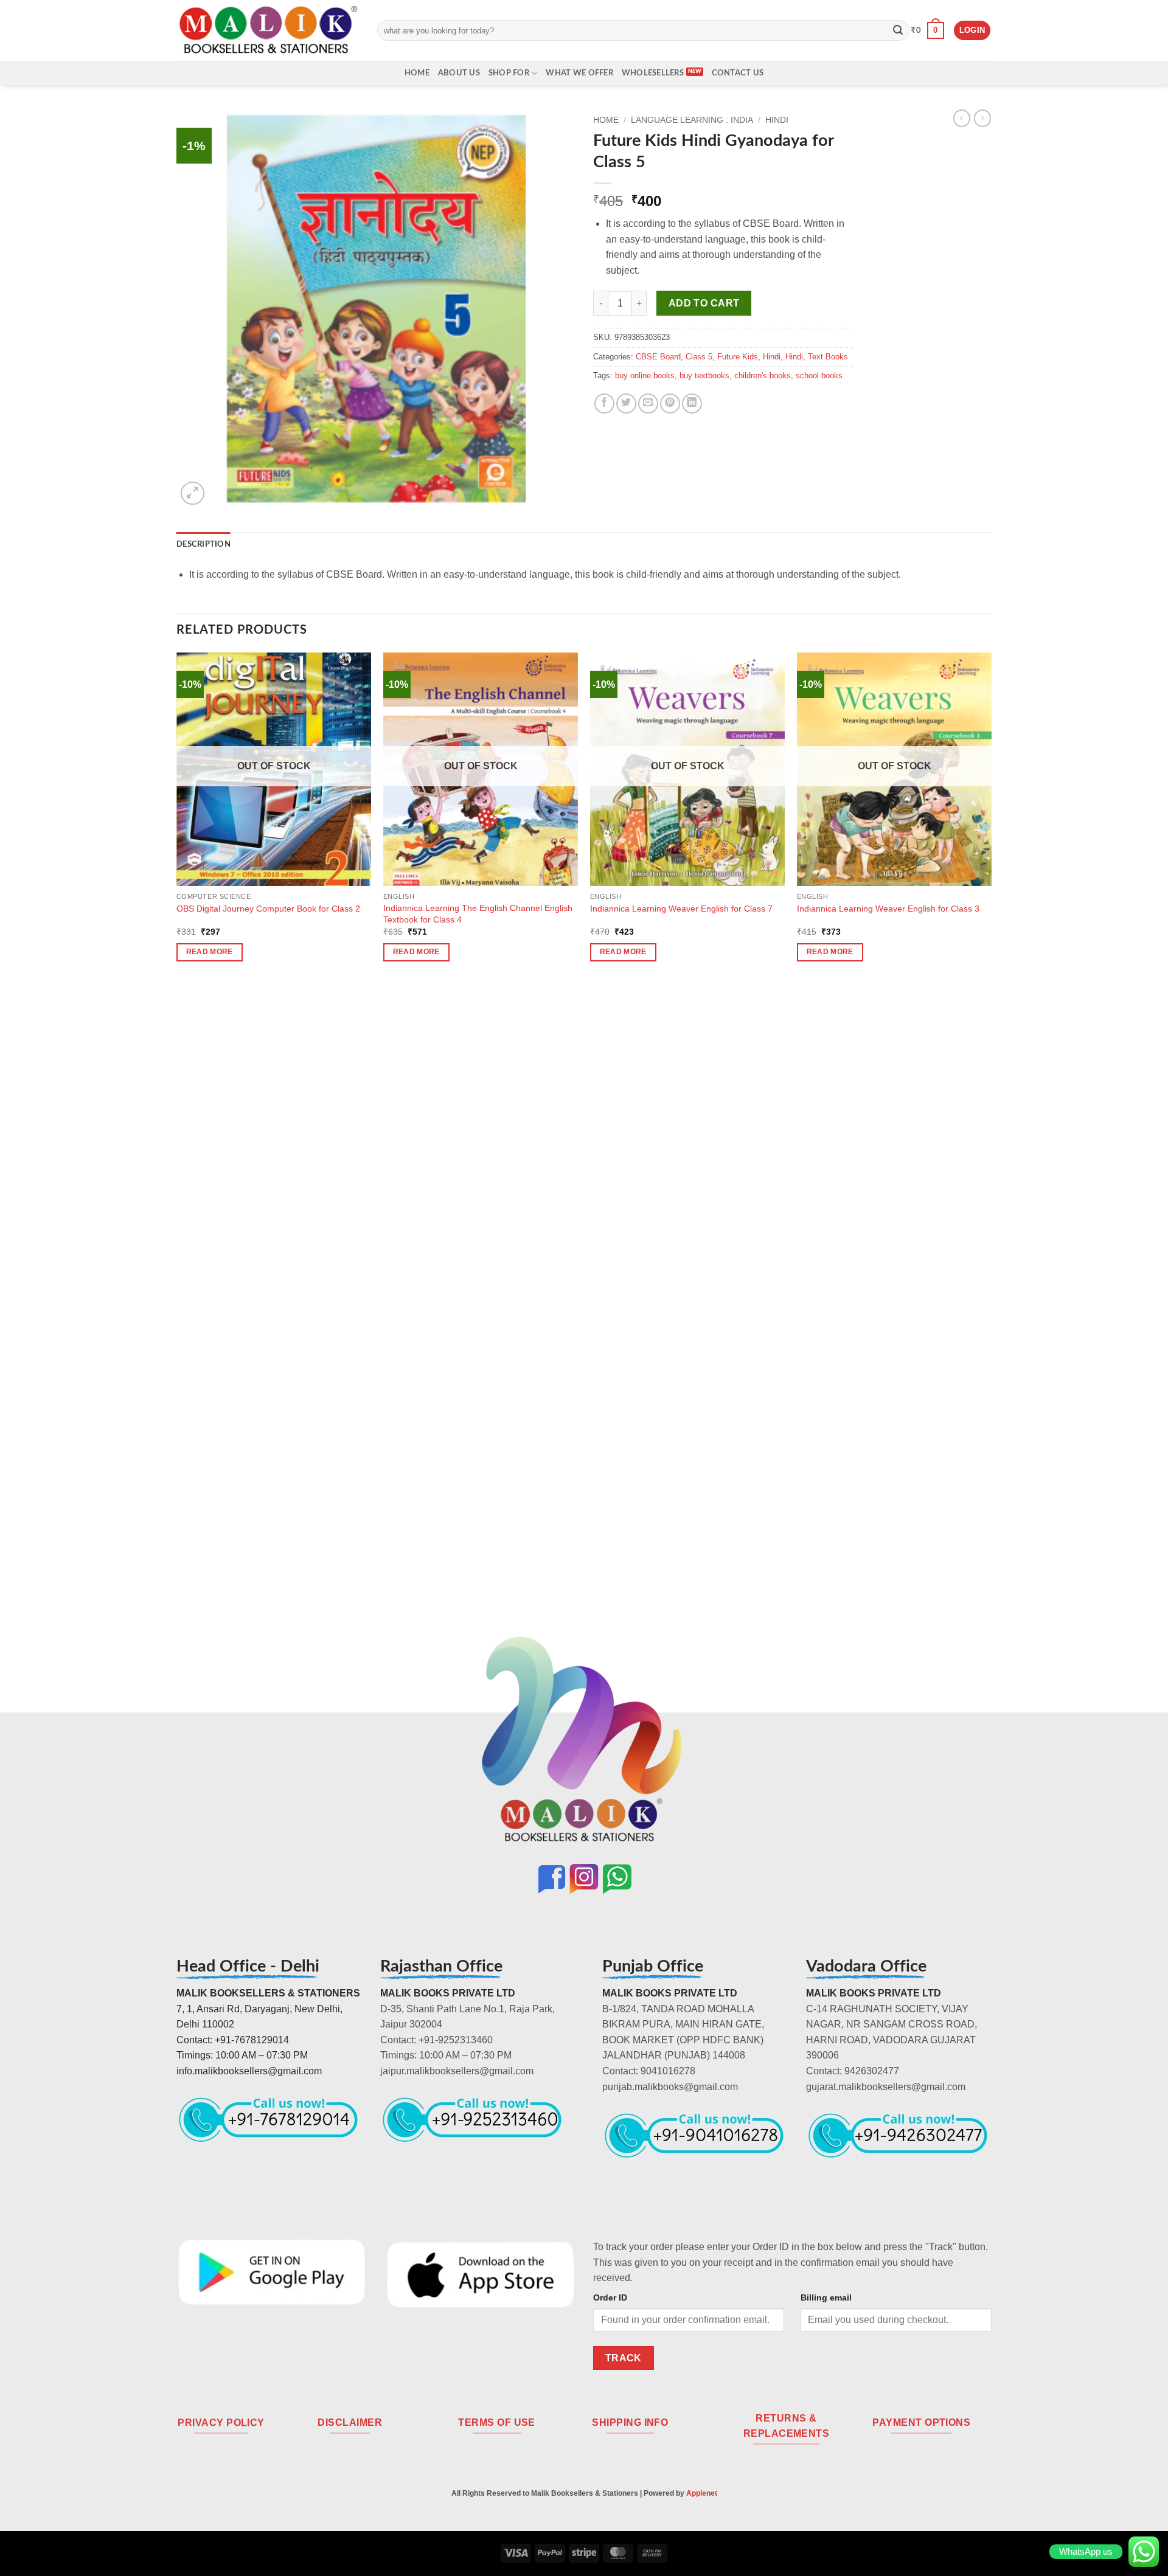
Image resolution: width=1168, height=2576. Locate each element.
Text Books (828, 357)
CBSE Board (658, 357)
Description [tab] (203, 544)
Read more (210, 952)
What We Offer (579, 73)
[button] (927, 30)
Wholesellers (653, 73)
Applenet (702, 2493)
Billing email (826, 2297)
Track (624, 2358)
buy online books (645, 376)
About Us (459, 73)
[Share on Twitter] (626, 403)
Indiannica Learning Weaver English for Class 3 (888, 909)
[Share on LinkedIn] (692, 403)
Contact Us (738, 73)
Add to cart (704, 303)
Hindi (777, 120)
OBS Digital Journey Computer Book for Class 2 (268, 909)
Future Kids (738, 357)
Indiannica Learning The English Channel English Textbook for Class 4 (478, 914)
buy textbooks (704, 376)
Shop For (509, 73)
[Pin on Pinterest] (670, 403)
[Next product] (962, 118)
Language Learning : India (692, 120)
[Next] (991, 1157)
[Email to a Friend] (648, 403)
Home (417, 73)
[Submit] (898, 30)
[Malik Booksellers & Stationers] (268, 30)
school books (819, 376)
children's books (763, 376)
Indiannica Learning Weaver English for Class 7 (681, 909)
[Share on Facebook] (604, 403)
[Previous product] (982, 118)
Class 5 (699, 357)
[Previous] (177, 1157)
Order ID (610, 2297)
